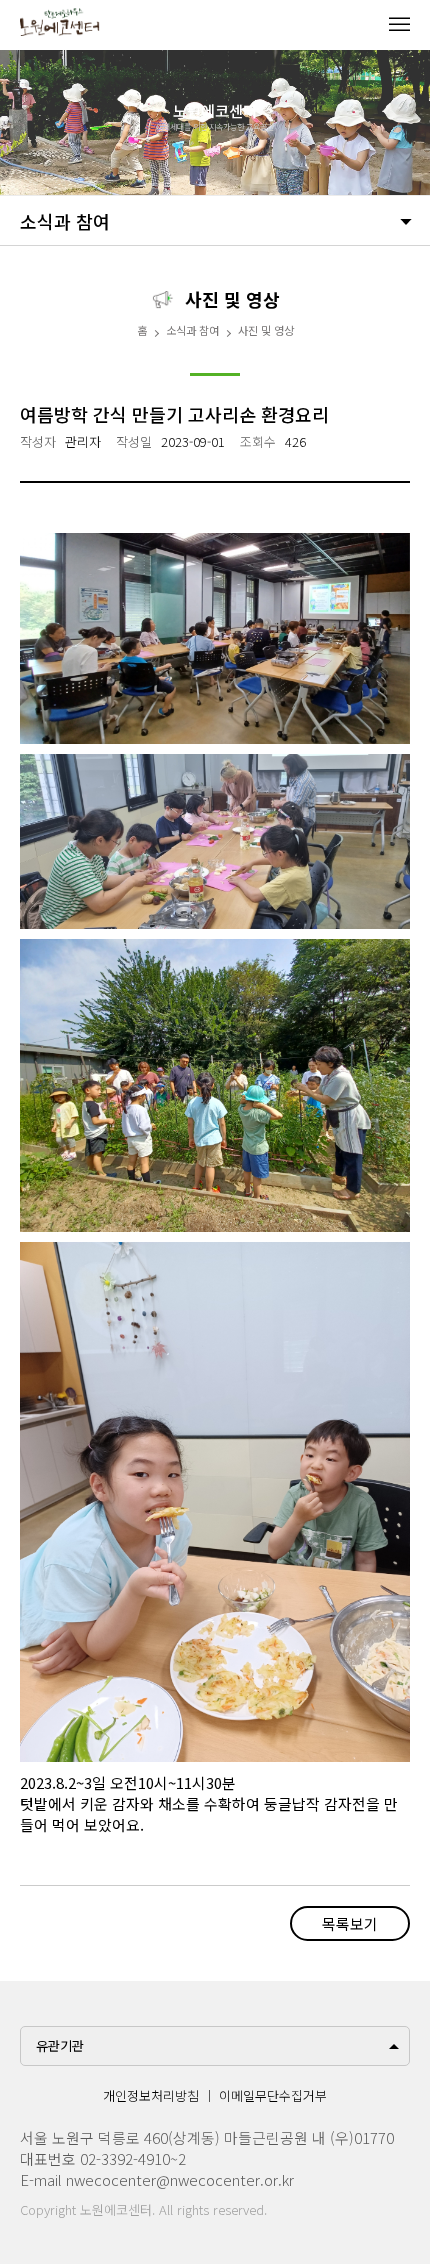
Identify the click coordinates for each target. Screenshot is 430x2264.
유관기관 (60, 2045)
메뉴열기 (399, 24)
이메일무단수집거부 (273, 2095)
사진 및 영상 (266, 330)
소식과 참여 (65, 221)
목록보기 (350, 1923)
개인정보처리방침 (151, 2095)
